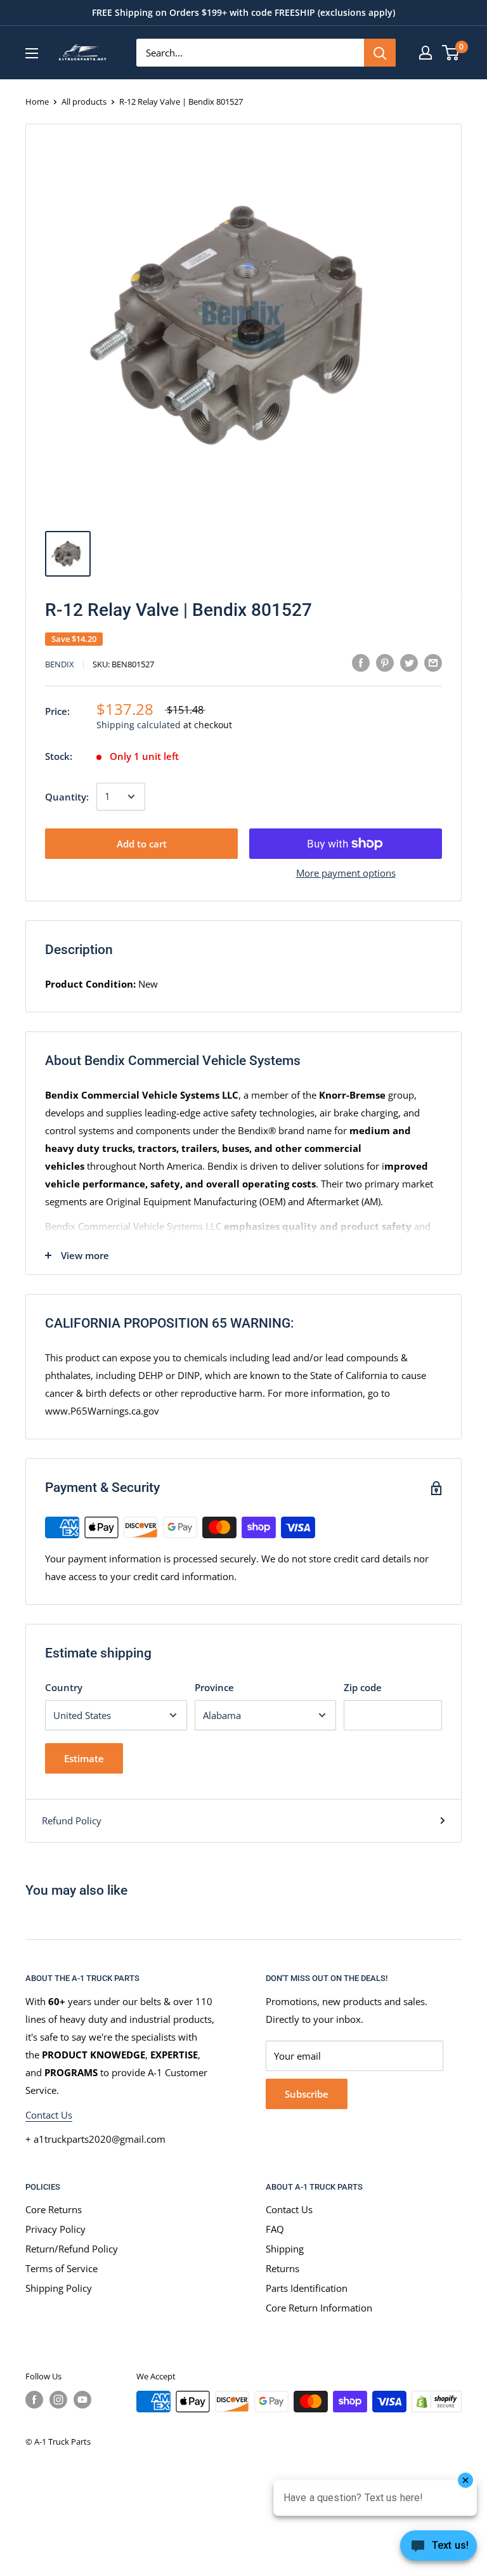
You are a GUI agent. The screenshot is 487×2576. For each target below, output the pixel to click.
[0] (451, 53)
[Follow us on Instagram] (58, 2400)
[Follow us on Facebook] (34, 2400)
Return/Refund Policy (72, 2249)
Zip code (363, 1687)
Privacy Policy (55, 2229)
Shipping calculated (139, 725)
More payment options (346, 873)
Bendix (60, 664)
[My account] (425, 53)
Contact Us (49, 2115)
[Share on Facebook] (361, 662)
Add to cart (142, 844)
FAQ (275, 2229)
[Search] (380, 53)
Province (214, 1687)
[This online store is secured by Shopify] (437, 2402)
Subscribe (307, 2094)
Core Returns (54, 2209)
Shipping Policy (59, 2288)
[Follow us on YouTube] (82, 2400)
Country (64, 1687)
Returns (282, 2268)
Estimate (84, 1758)
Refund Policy (72, 1821)
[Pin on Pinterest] (385, 662)
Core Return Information (319, 2308)
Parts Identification (307, 2288)
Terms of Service (62, 2268)
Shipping (285, 2249)
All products (84, 101)
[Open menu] (32, 53)
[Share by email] (433, 662)
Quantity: (67, 797)
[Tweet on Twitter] (409, 662)
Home (37, 101)
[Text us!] (438, 2549)
